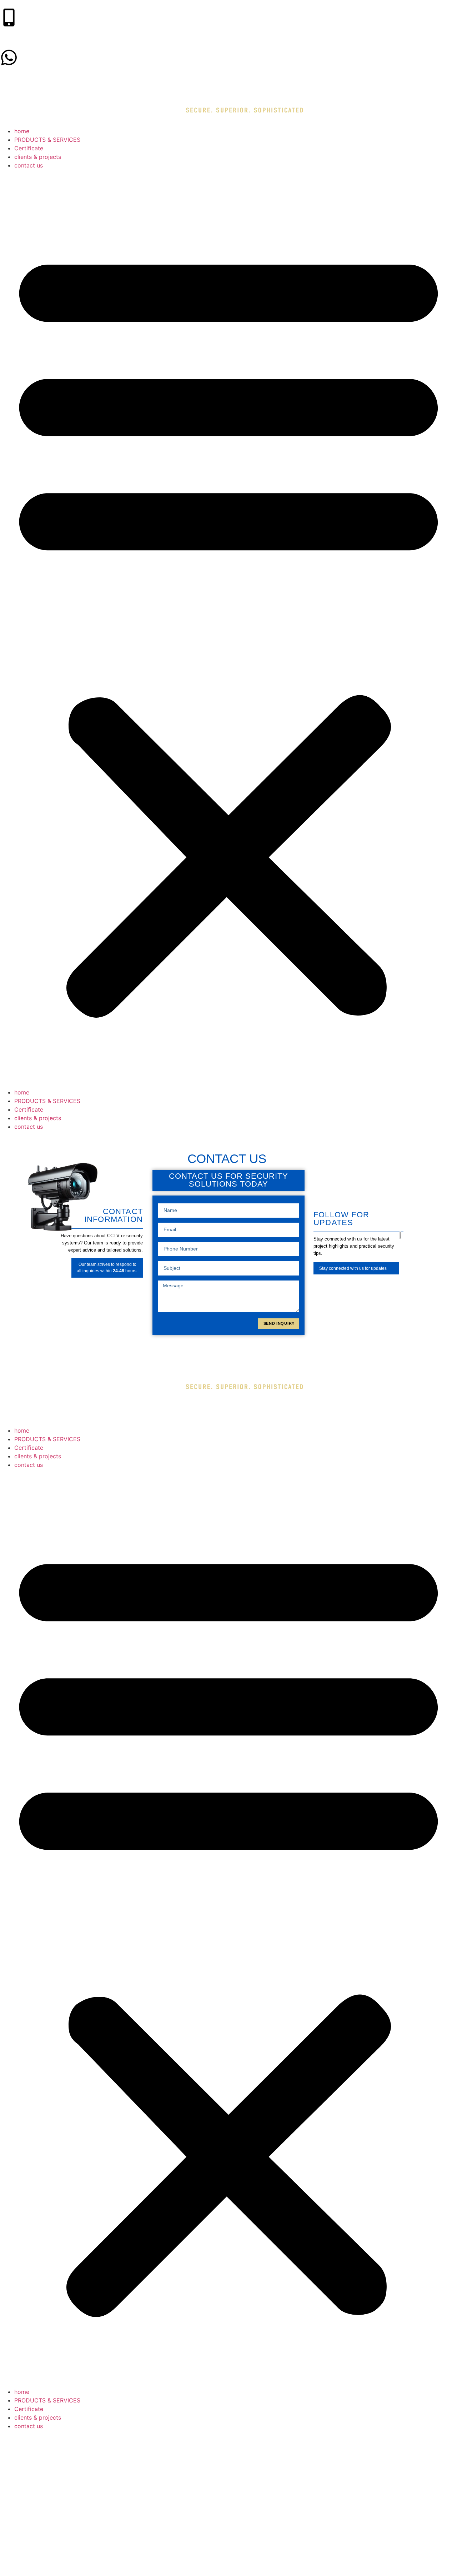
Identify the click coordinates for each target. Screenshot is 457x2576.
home (22, 131)
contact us (29, 165)
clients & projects (38, 157)
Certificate (29, 148)
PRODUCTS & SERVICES (47, 140)
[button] (228, 629)
